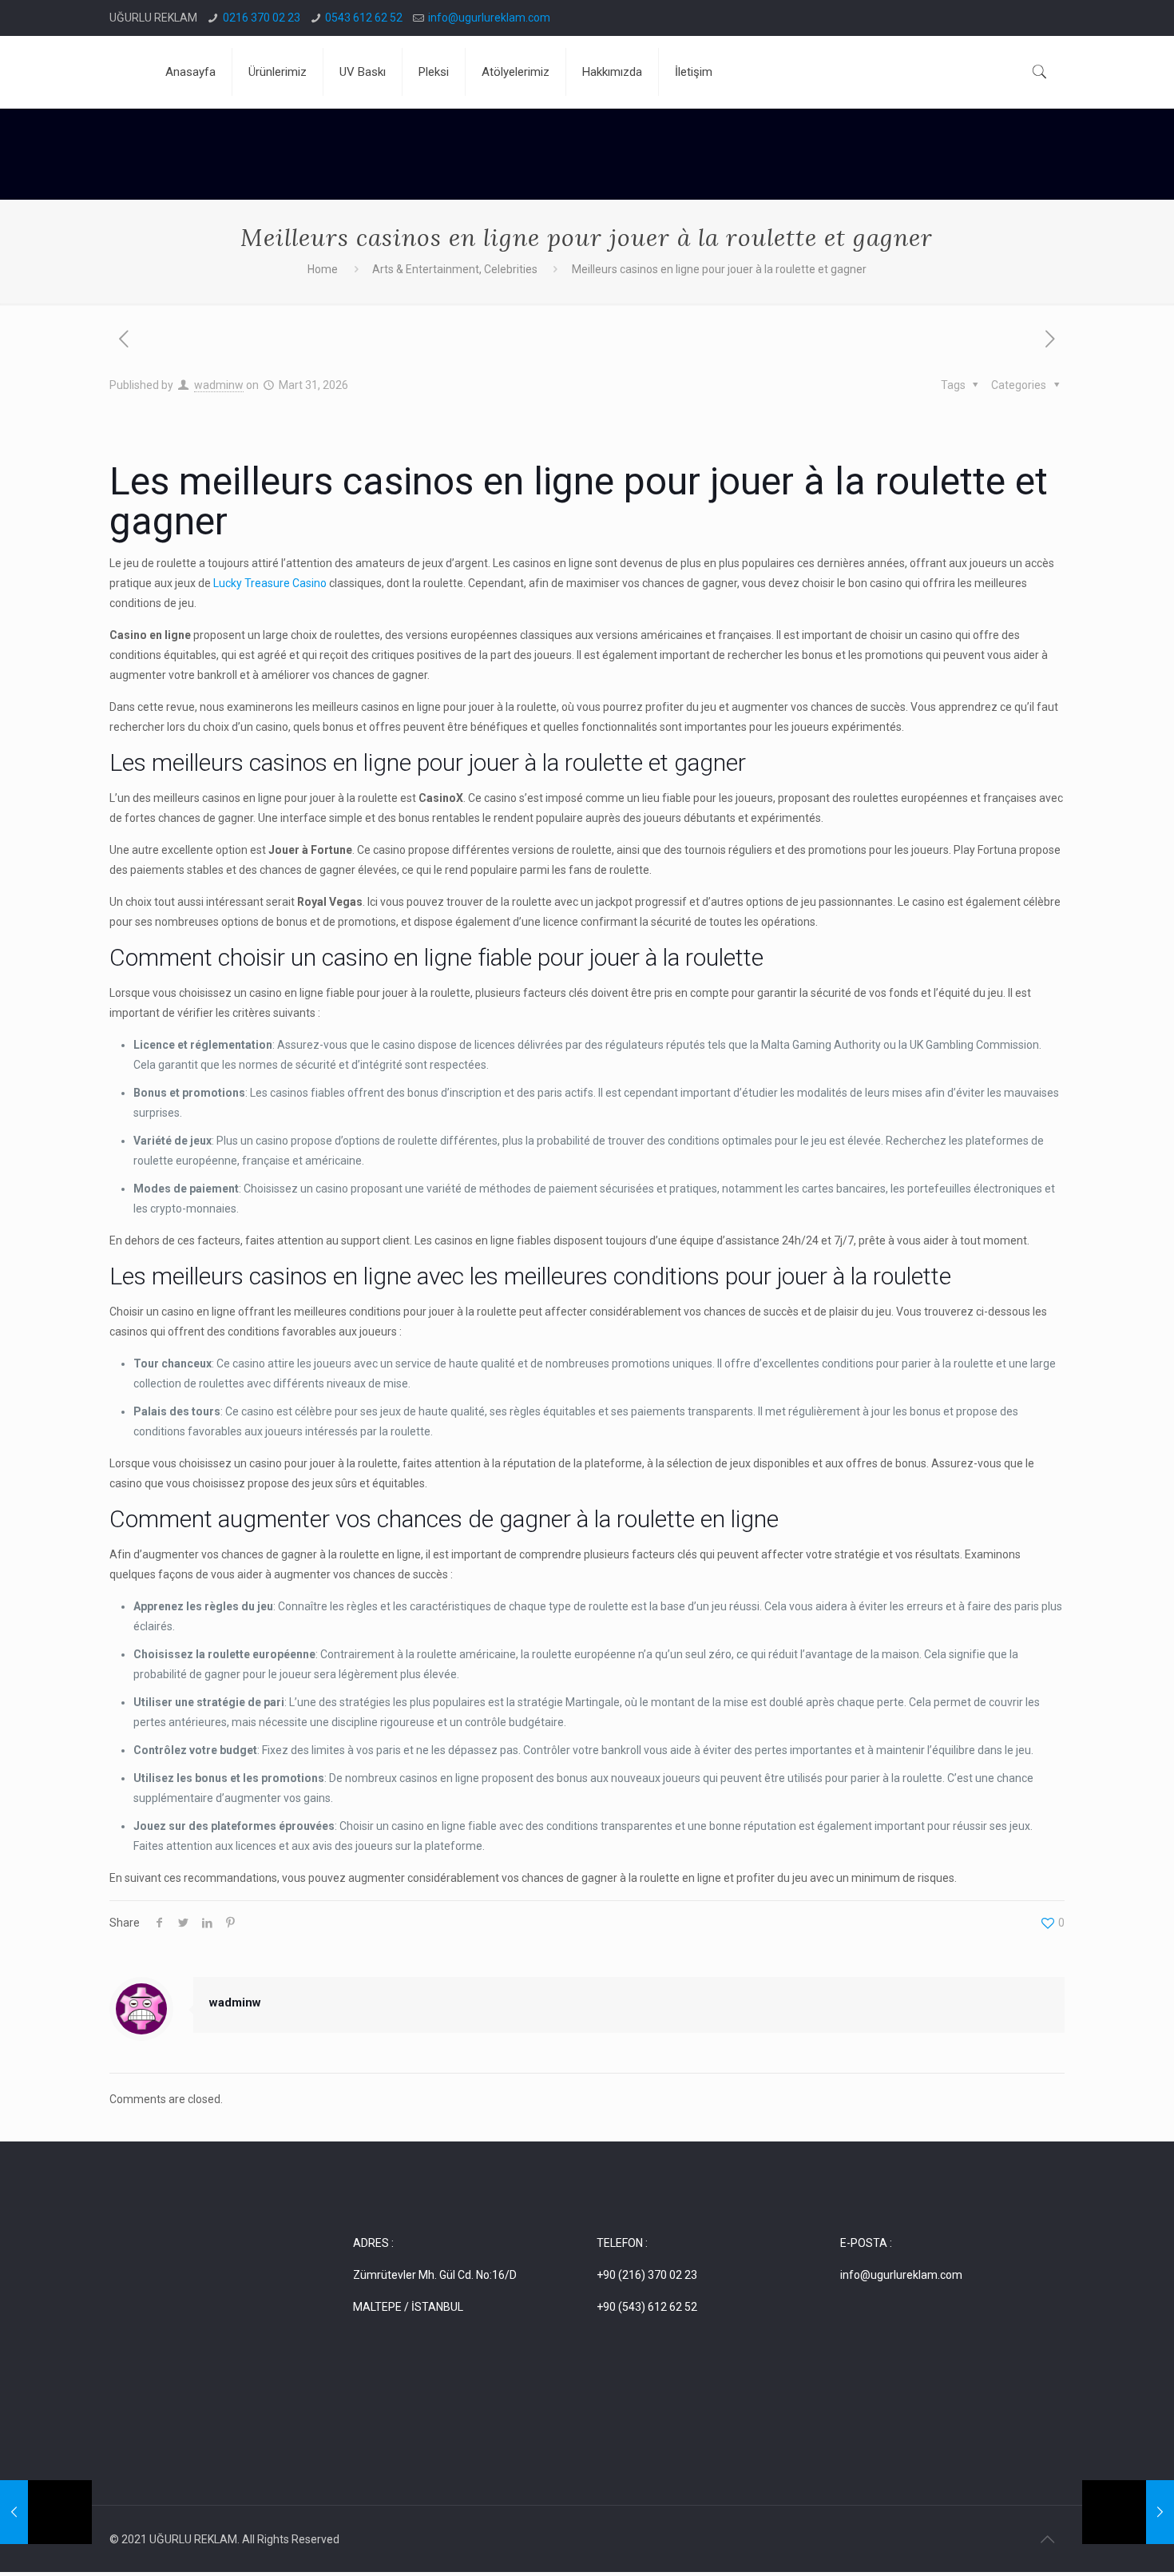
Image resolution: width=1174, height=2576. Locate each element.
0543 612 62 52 (364, 18)
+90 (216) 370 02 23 (647, 2275)
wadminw (219, 385)
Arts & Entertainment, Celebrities (455, 269)
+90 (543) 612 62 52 (647, 2307)
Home (323, 269)
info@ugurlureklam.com (489, 18)
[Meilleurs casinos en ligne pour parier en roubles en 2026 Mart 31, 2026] (46, 2512)
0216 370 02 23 (262, 18)
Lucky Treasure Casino (270, 583)
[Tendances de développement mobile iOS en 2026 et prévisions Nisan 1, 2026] (1128, 2512)
